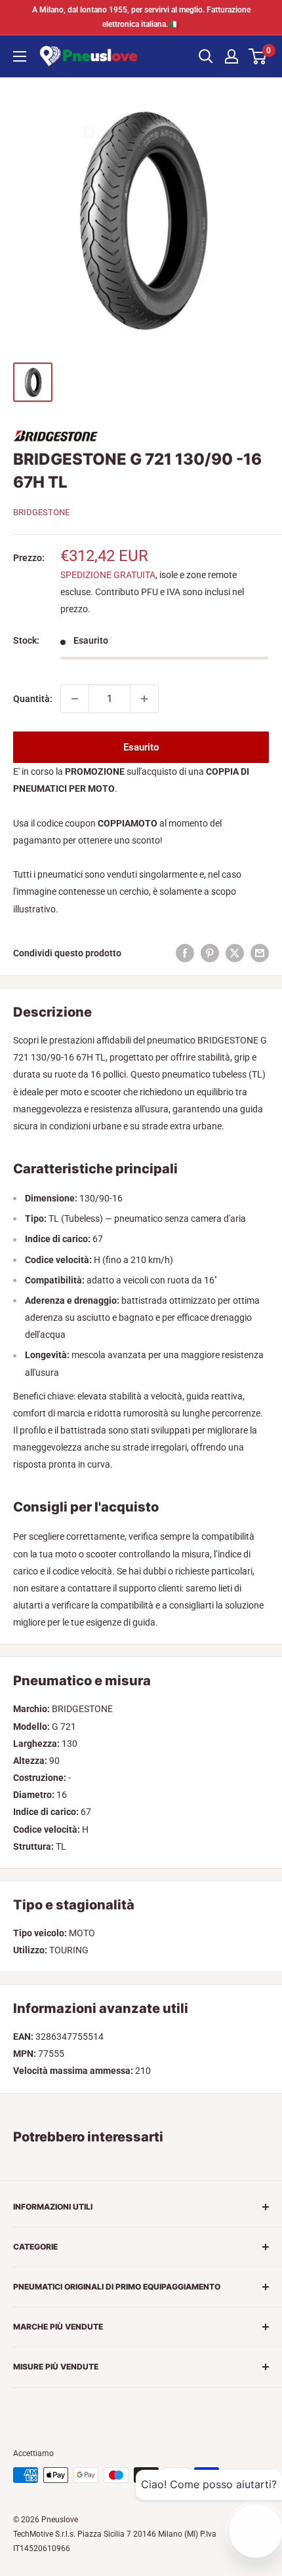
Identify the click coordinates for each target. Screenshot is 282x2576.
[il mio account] (232, 56)
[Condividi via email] (260, 953)
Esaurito (141, 747)
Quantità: (33, 699)
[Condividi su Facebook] (185, 953)
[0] (258, 56)
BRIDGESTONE (41, 512)
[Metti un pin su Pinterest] (210, 953)
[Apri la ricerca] (206, 56)
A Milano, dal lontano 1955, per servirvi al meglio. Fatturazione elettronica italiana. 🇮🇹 (141, 17)
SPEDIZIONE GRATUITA (108, 575)
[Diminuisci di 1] (75, 699)
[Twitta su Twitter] (235, 953)
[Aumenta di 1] (144, 699)
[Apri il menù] (20, 56)
